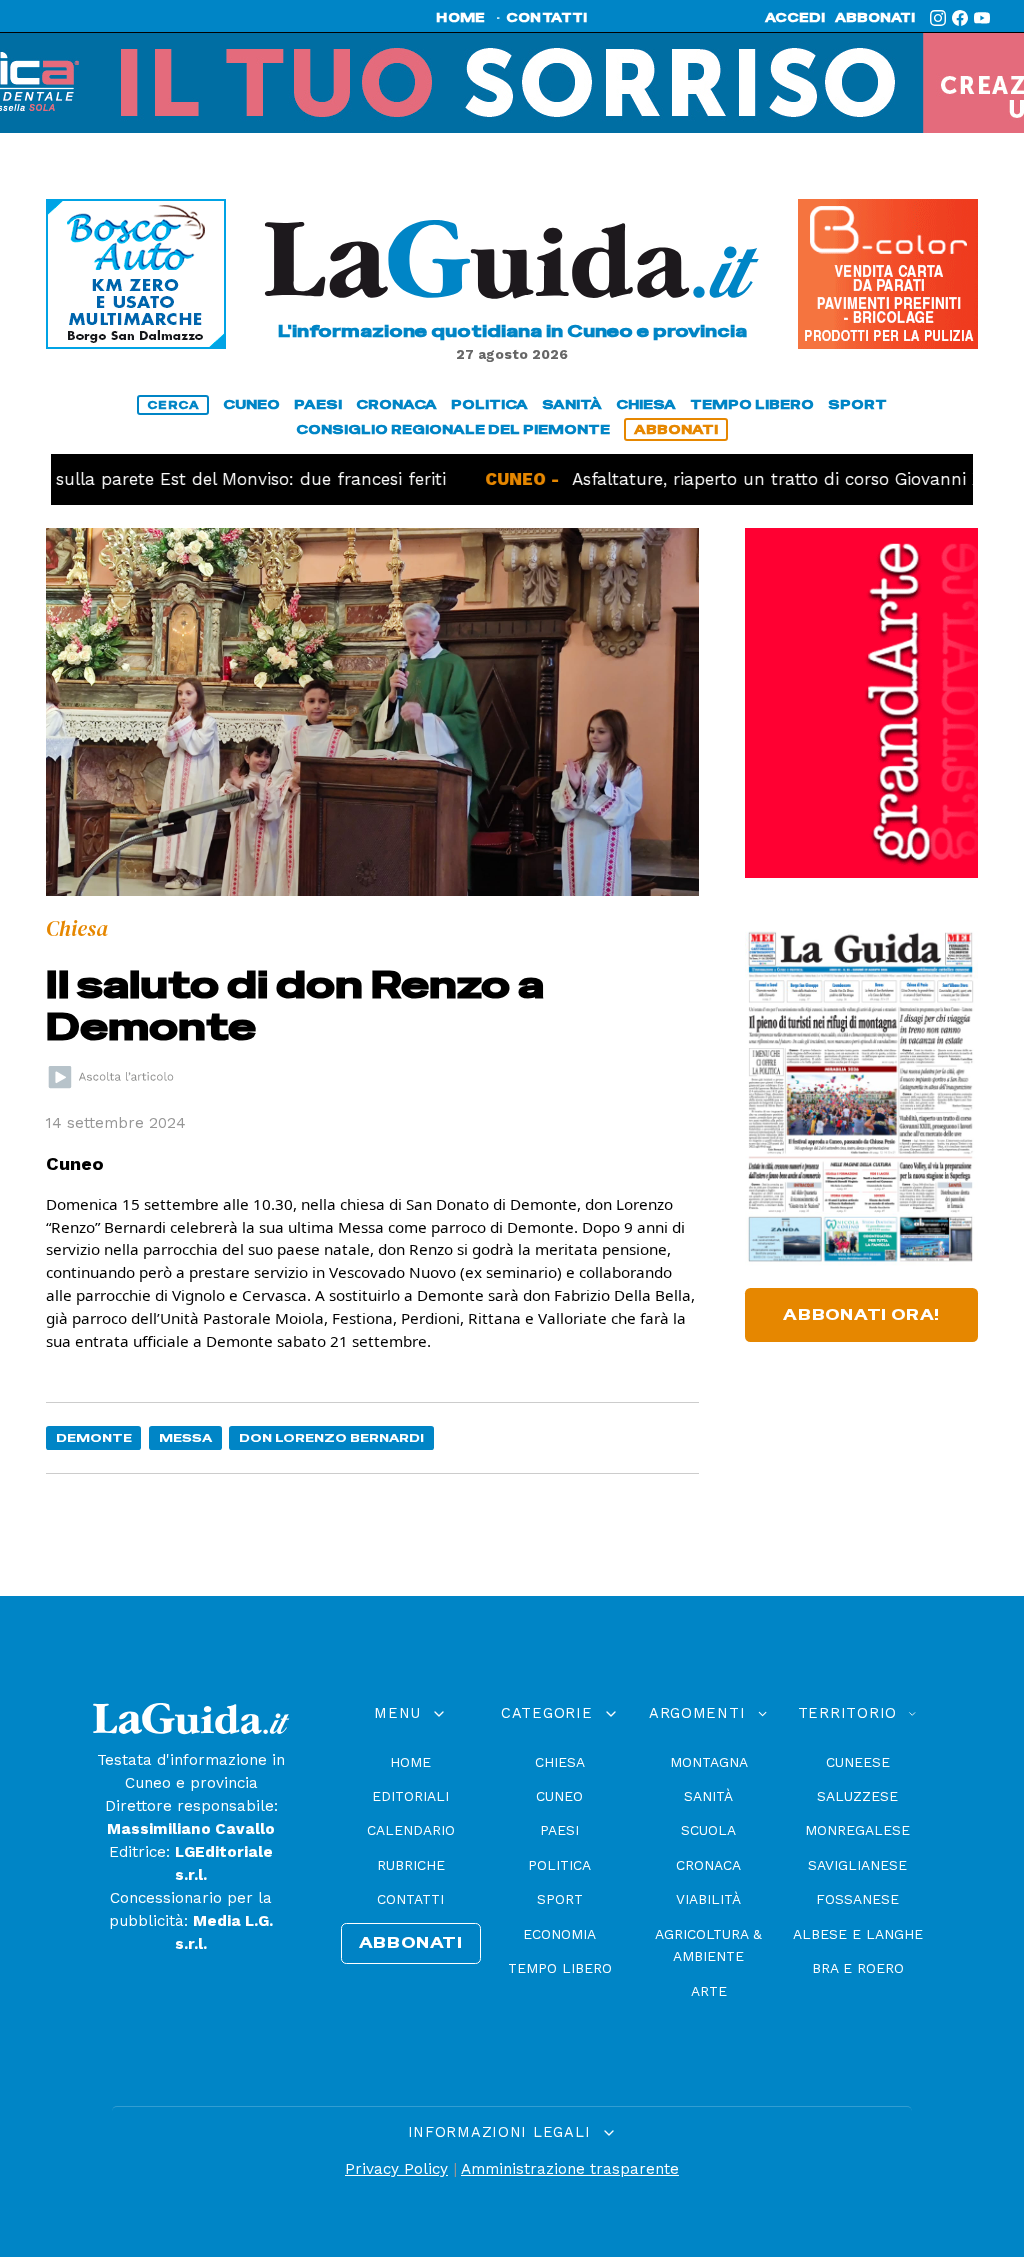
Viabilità (708, 1899)
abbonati (875, 18)
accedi (795, 18)
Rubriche (411, 1865)
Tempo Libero (560, 1968)
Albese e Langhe (858, 1934)
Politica (559, 1865)
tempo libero (752, 404)
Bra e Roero (858, 1968)
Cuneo (559, 1796)
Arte (709, 1991)
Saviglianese (857, 1865)
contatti (547, 18)
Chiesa (560, 1762)
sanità (572, 404)
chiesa (646, 404)
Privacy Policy (396, 2169)
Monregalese (857, 1830)
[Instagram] (938, 18)
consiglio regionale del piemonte (453, 429)
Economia (559, 1934)
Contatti (410, 1899)
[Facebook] (960, 18)
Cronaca (708, 1865)
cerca (173, 405)
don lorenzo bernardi (331, 1437)
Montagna (709, 1762)
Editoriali (410, 1796)
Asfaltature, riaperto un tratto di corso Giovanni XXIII (728, 479)
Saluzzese (857, 1796)
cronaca (396, 404)
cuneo (251, 404)
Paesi (559, 1830)
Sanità (708, 1796)
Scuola (708, 1830)
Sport (560, 1899)
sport (857, 404)
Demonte (94, 1437)
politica (489, 404)
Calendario (411, 1830)
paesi (318, 404)
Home (410, 1762)
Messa (185, 1437)
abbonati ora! (861, 1315)
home (460, 18)
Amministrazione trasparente (570, 2169)
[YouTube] (982, 18)
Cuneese (858, 1762)
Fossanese (857, 1899)
